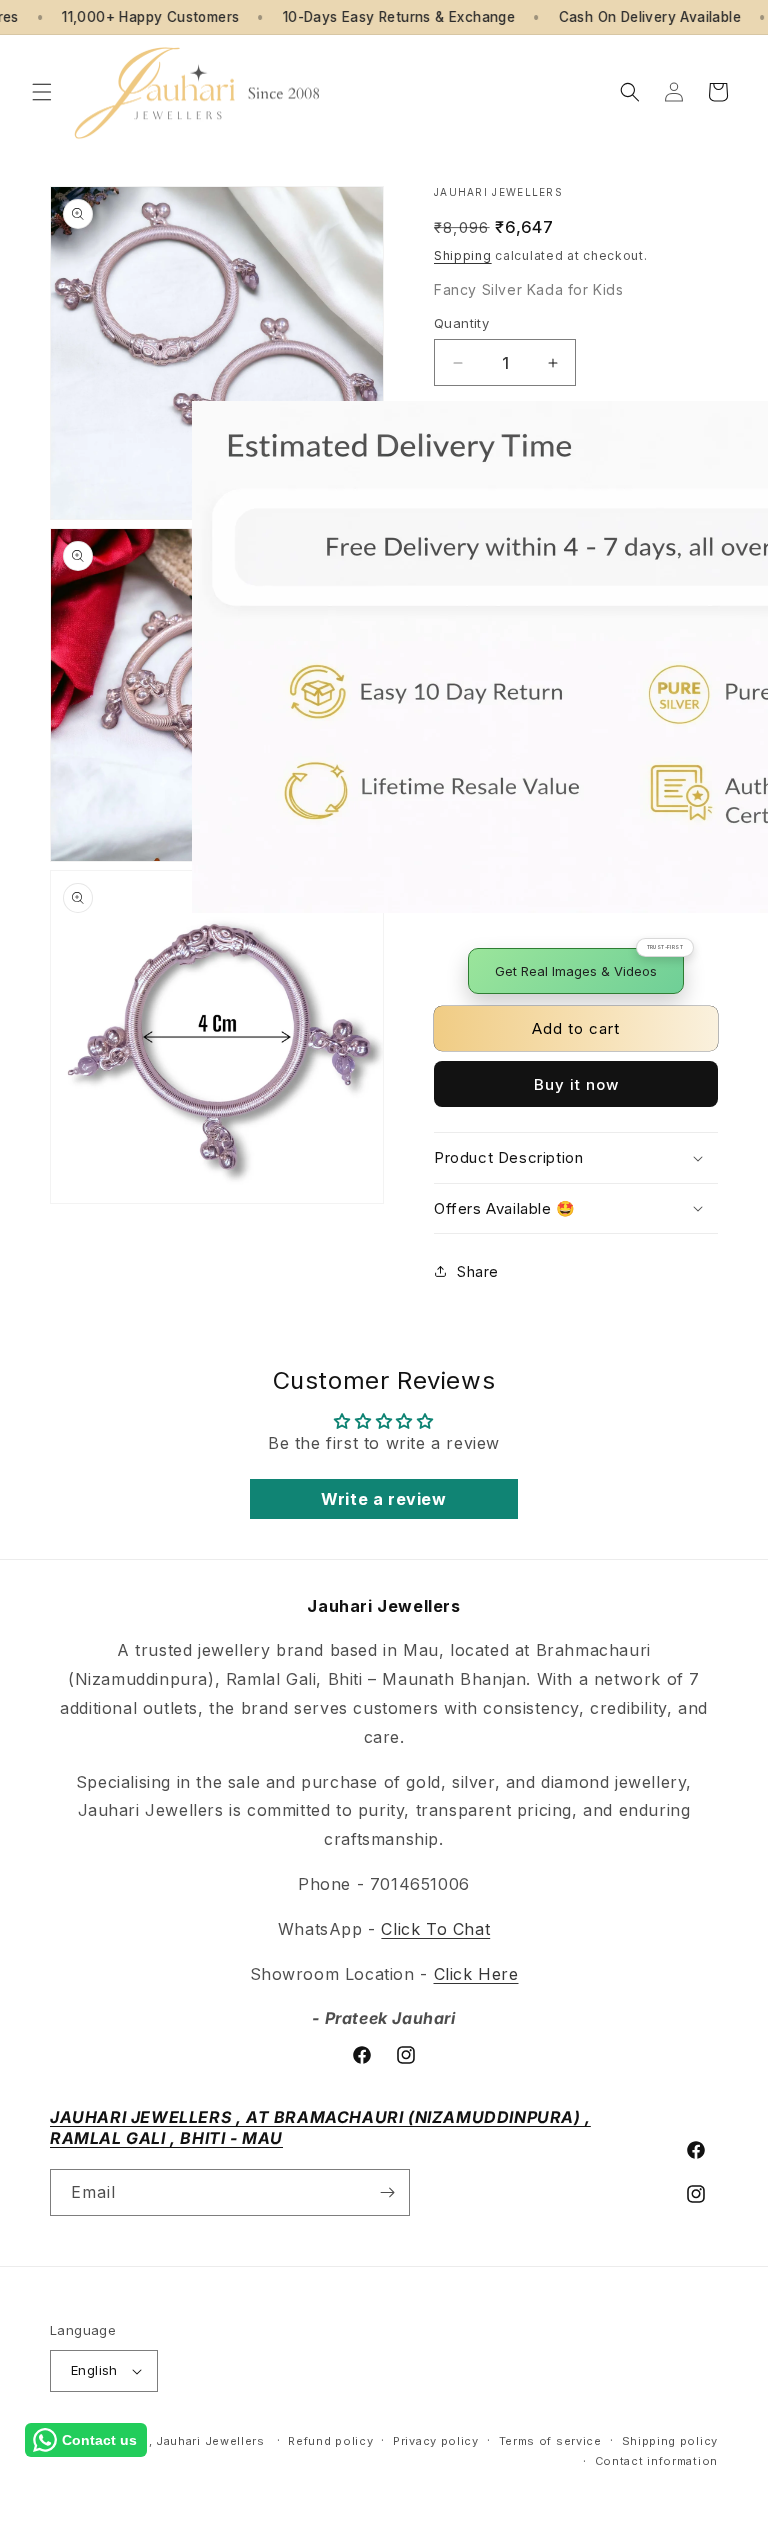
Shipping (463, 255)
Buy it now (576, 1084)
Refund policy (330, 2441)
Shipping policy (670, 2441)
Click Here (476, 1974)
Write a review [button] (383, 1499)
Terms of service (550, 2441)
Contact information (656, 2461)
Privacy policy (436, 2441)
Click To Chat (435, 1929)
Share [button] (478, 1271)
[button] (42, 92)
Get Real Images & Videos (576, 971)
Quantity (461, 323)
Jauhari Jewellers (210, 2441)
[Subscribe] (387, 2192)
